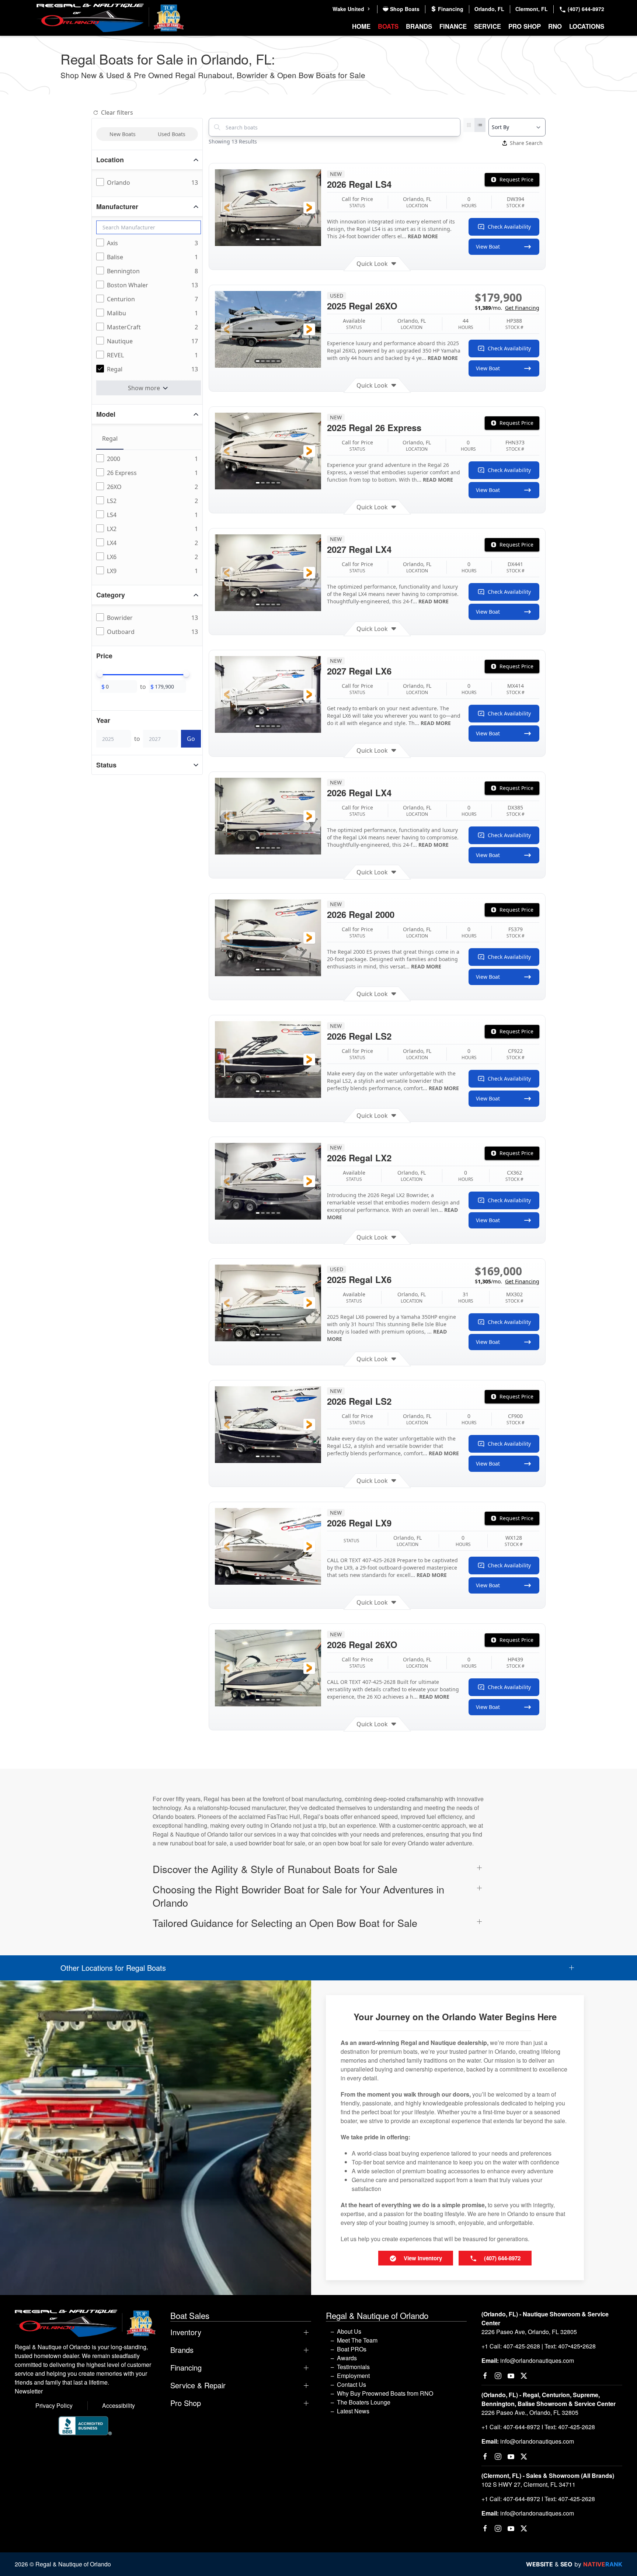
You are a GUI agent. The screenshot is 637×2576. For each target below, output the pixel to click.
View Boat (488, 247)
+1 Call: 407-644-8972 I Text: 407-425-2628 (538, 2427)
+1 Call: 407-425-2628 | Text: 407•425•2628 (539, 2346)
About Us (349, 2331)
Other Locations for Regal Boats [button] (113, 1968)
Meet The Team (357, 2340)
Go (191, 739)
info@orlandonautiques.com (537, 2360)
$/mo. (507, 308)
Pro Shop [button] (525, 26)
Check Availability (509, 227)
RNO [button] (555, 26)
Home (361, 26)
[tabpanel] (149, 515)
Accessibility (119, 2405)
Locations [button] (587, 26)
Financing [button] (186, 2368)
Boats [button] (388, 26)
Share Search (526, 143)
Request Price (516, 179)
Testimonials (353, 2367)
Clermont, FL (532, 9)
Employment (353, 2376)
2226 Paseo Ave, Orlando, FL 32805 (529, 2332)
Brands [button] (419, 26)
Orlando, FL (489, 9)
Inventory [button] (186, 2332)
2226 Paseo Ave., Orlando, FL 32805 (530, 2412)
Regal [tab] (110, 438)
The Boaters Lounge (364, 2402)
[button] (227, 208)
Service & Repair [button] (198, 2385)
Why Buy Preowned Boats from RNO (385, 2393)
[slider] (100, 674)
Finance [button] (453, 26)
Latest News (353, 2411)
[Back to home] (110, 18)
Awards (347, 2358)
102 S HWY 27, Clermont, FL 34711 (528, 2484)
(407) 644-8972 (585, 9)
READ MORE (423, 236)
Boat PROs (352, 2349)
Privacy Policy (54, 2405)
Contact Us (351, 2384)
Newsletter (29, 2391)
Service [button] (488, 26)
